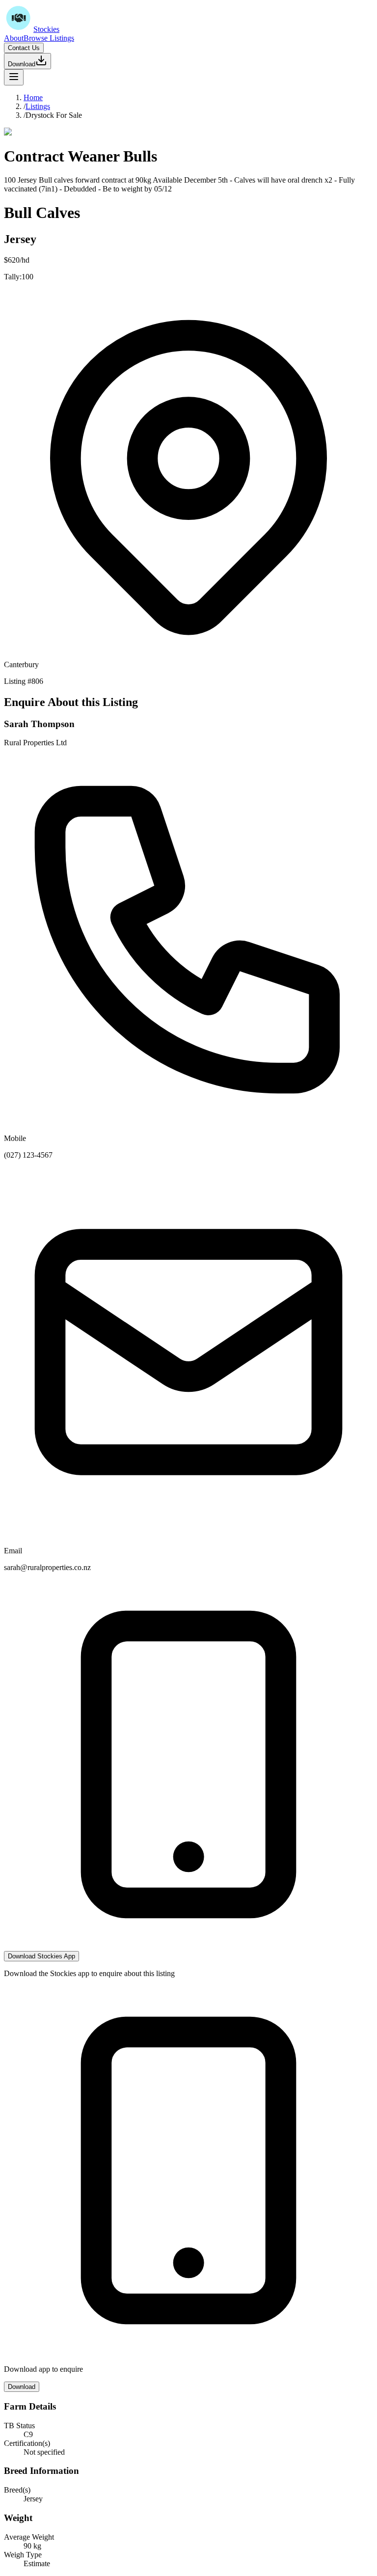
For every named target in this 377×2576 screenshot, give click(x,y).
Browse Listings (49, 38)
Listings (38, 106)
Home (33, 97)
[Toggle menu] (14, 77)
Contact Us (24, 48)
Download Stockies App (41, 1956)
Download (22, 64)
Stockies (46, 29)
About (14, 38)
